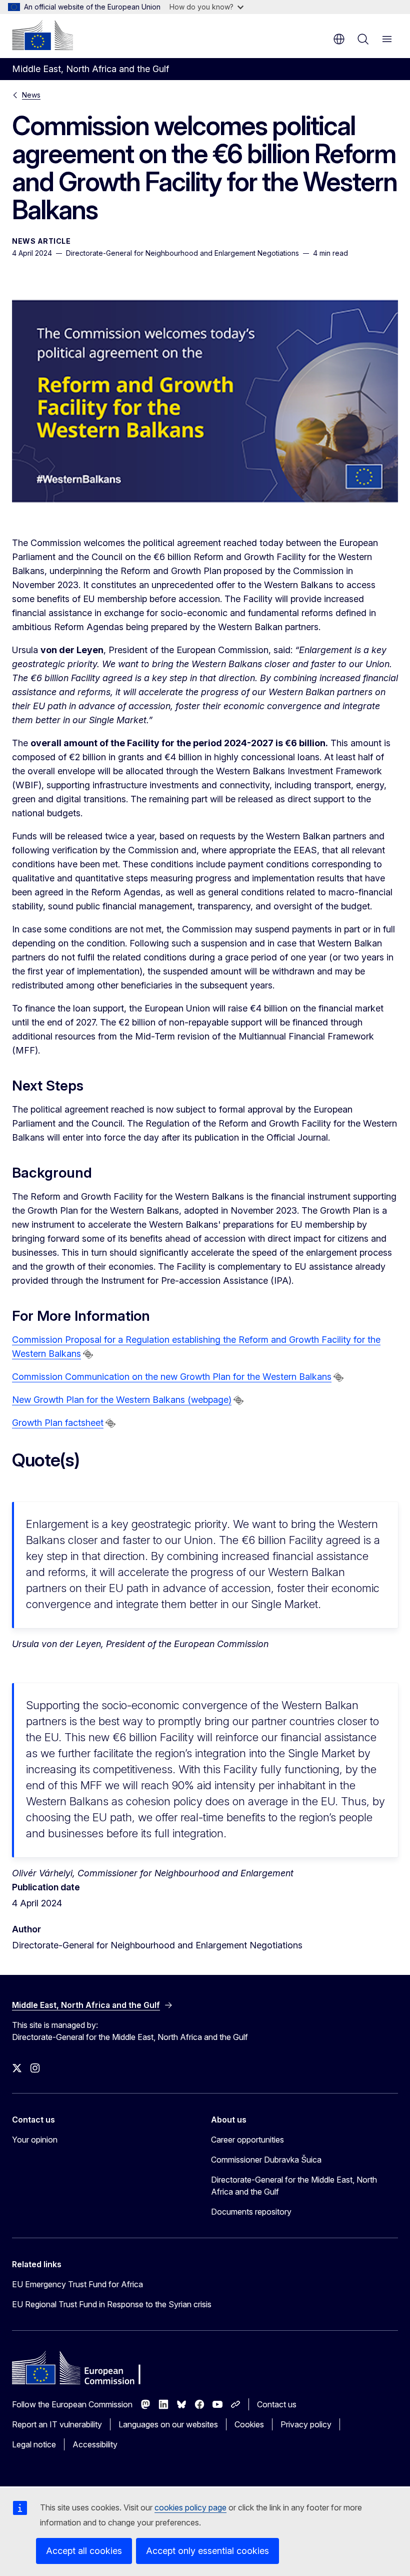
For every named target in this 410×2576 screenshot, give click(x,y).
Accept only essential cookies (207, 2551)
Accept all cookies (84, 2551)
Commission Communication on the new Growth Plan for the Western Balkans (172, 1377)
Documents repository (251, 2212)
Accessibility (95, 2444)
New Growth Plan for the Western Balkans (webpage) (122, 1400)
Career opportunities (247, 2140)
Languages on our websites (168, 2424)
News (31, 95)
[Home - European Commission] (42, 35)
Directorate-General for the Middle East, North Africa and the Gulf (294, 2186)
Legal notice (34, 2444)
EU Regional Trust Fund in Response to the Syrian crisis (112, 2304)
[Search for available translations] (88, 1354)
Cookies (249, 2424)
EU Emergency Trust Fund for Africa (77, 2284)
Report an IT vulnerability (57, 2424)
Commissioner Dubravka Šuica (266, 2160)
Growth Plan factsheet (58, 1423)
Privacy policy (306, 2424)
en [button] (339, 39)
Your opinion (35, 2140)
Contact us (277, 2404)
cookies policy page (190, 2507)
